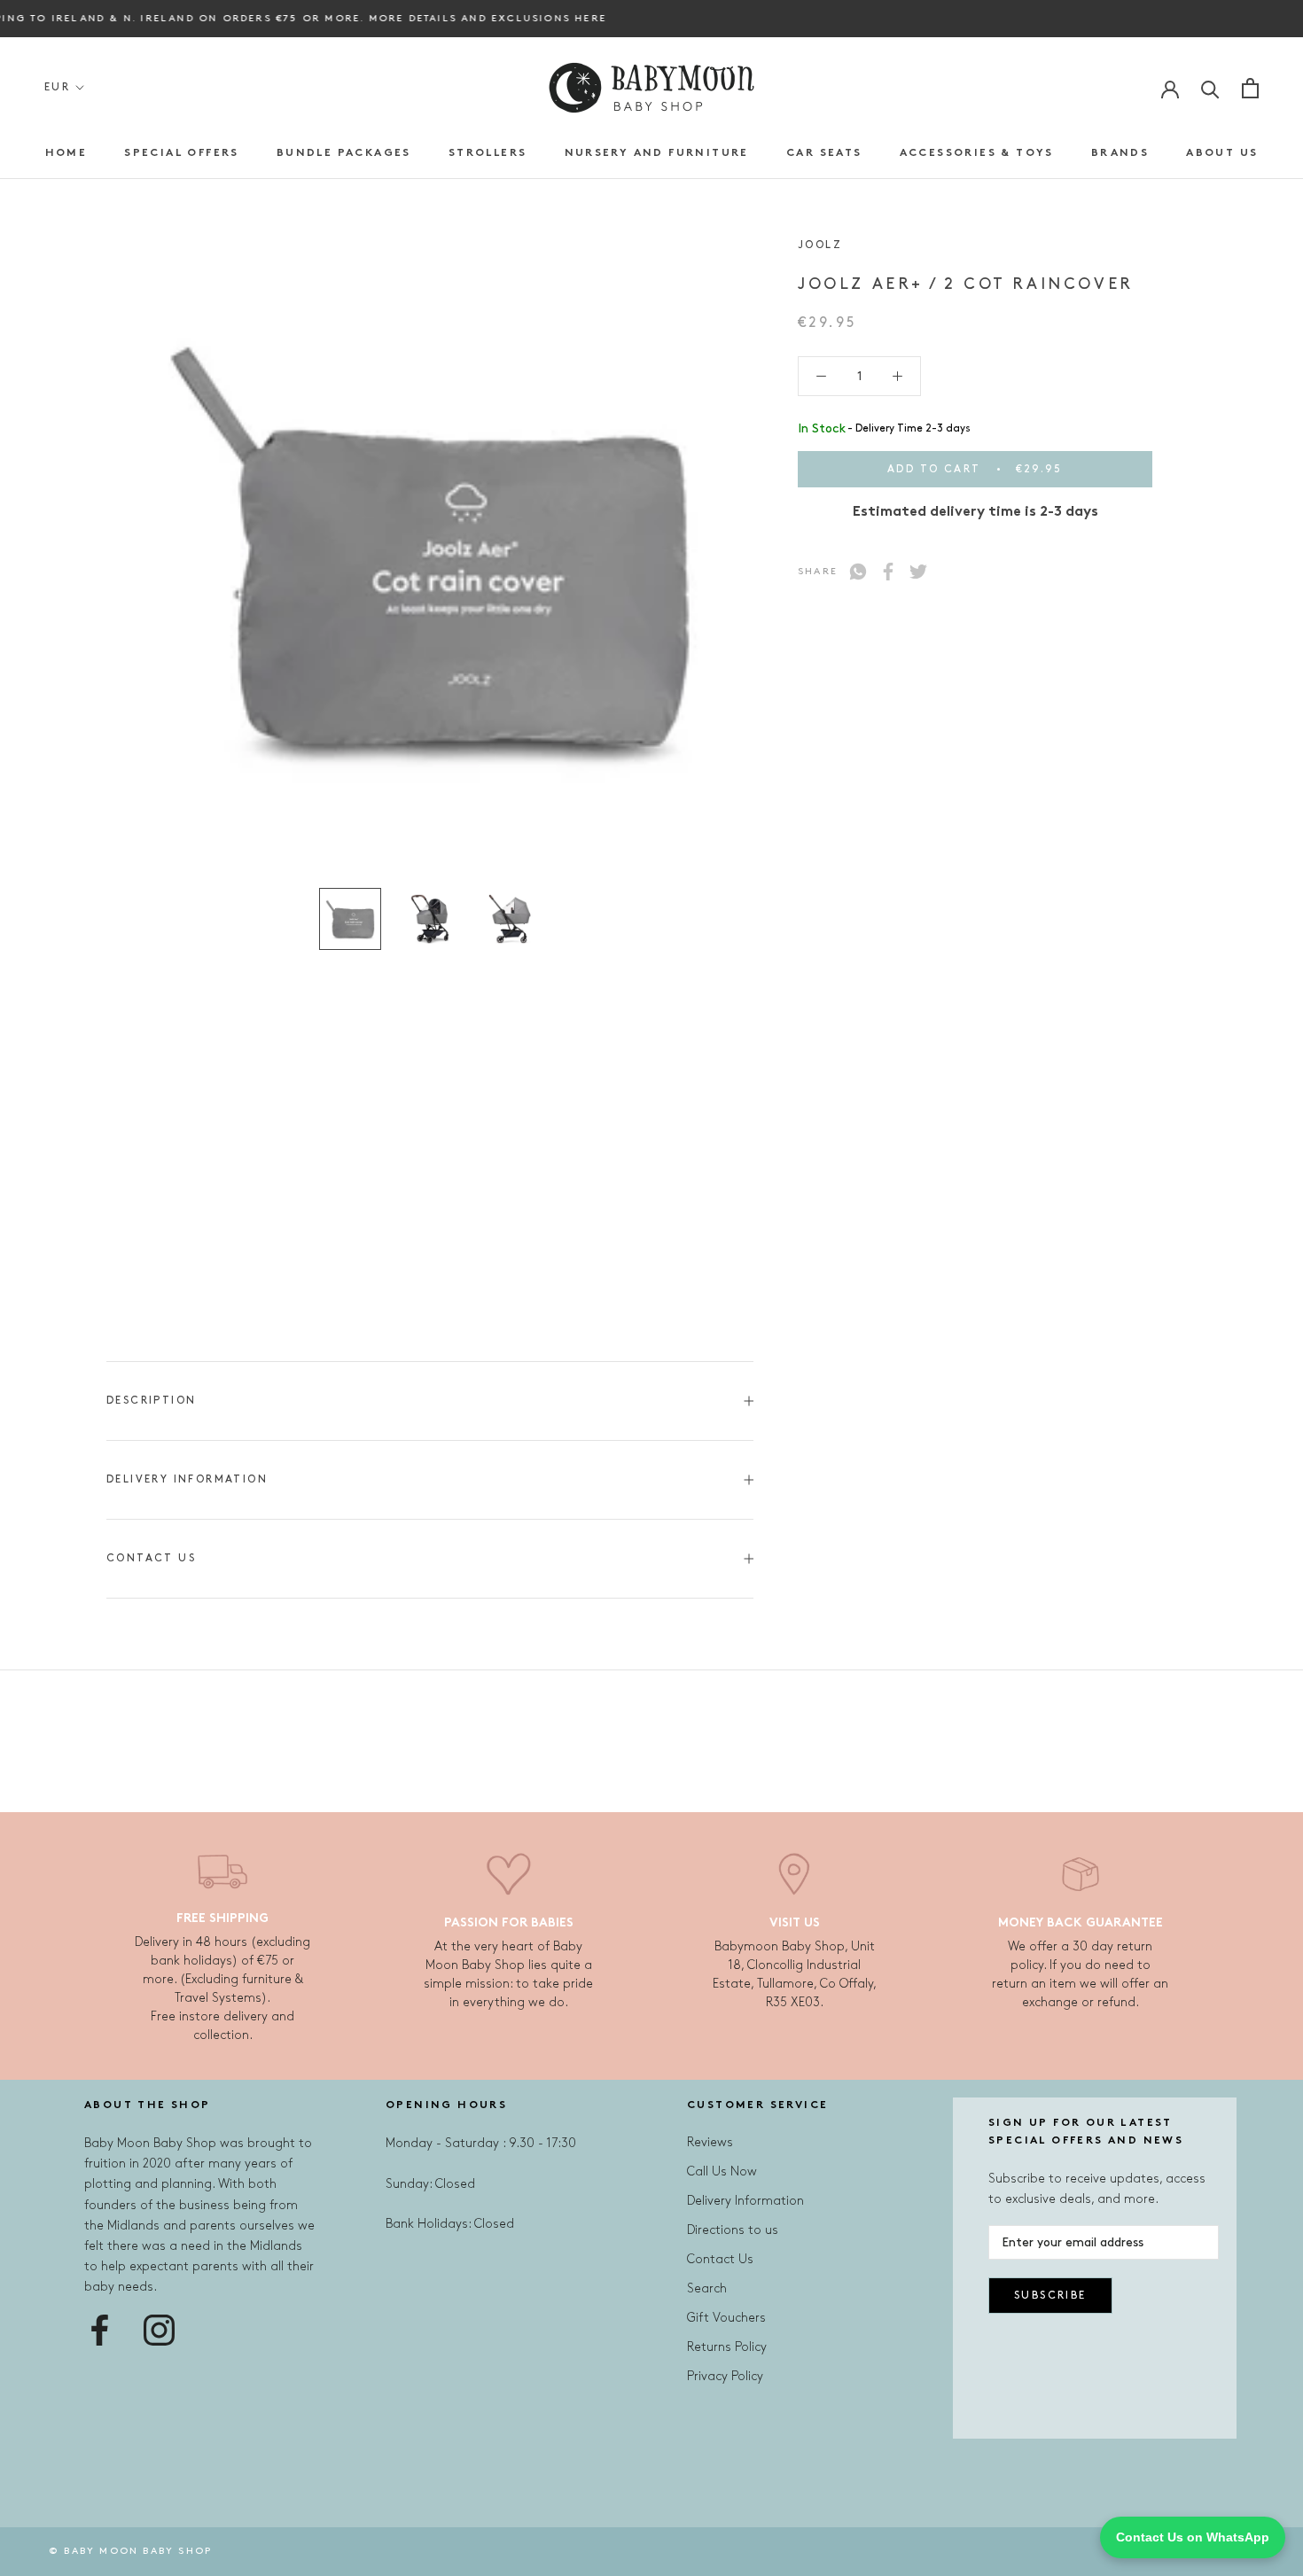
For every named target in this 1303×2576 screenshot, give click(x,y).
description (151, 1401)
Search (707, 2288)
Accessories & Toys (977, 153)
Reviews (710, 2142)
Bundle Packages (344, 153)
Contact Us (151, 1558)
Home (66, 153)
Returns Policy (727, 2347)
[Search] (1210, 88)
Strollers (488, 153)
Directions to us (733, 2230)
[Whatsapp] (858, 572)
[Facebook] (888, 572)
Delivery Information (187, 1479)
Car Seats (824, 153)
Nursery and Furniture (657, 153)
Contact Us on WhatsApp (1193, 2537)
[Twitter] (918, 572)
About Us (1222, 153)
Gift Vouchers (726, 2318)
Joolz (820, 245)
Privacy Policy (725, 2376)
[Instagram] (159, 2330)
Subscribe (1050, 2296)
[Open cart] (1250, 88)
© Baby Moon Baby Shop (130, 2551)
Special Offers (182, 153)
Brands (1120, 153)
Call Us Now (722, 2171)
